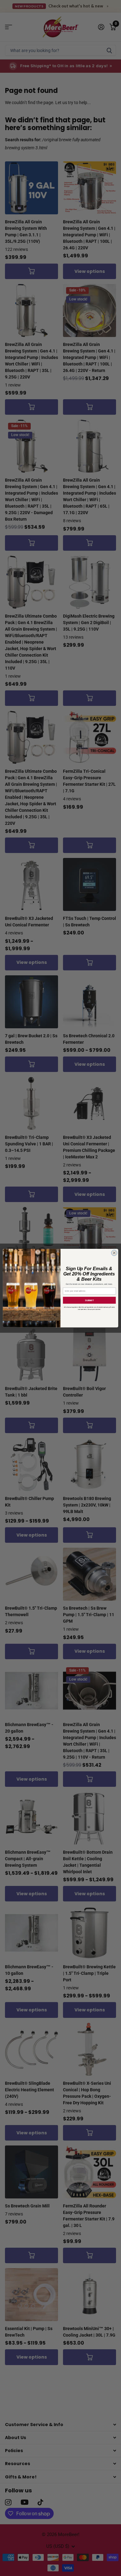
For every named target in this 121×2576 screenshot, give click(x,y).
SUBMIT (89, 1300)
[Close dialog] (114, 1253)
